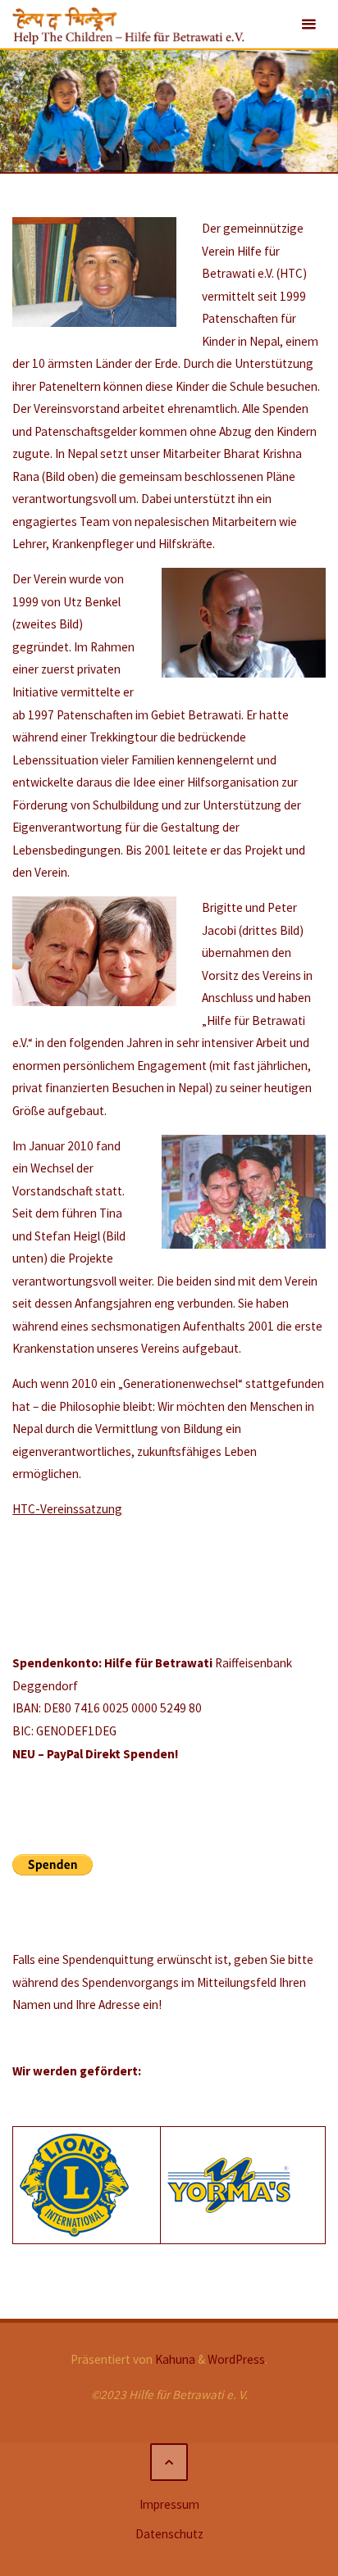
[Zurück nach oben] (169, 2462)
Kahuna (174, 2359)
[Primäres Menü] (308, 24)
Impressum (169, 2504)
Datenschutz (169, 2534)
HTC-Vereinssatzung (67, 1509)
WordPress (236, 2359)
